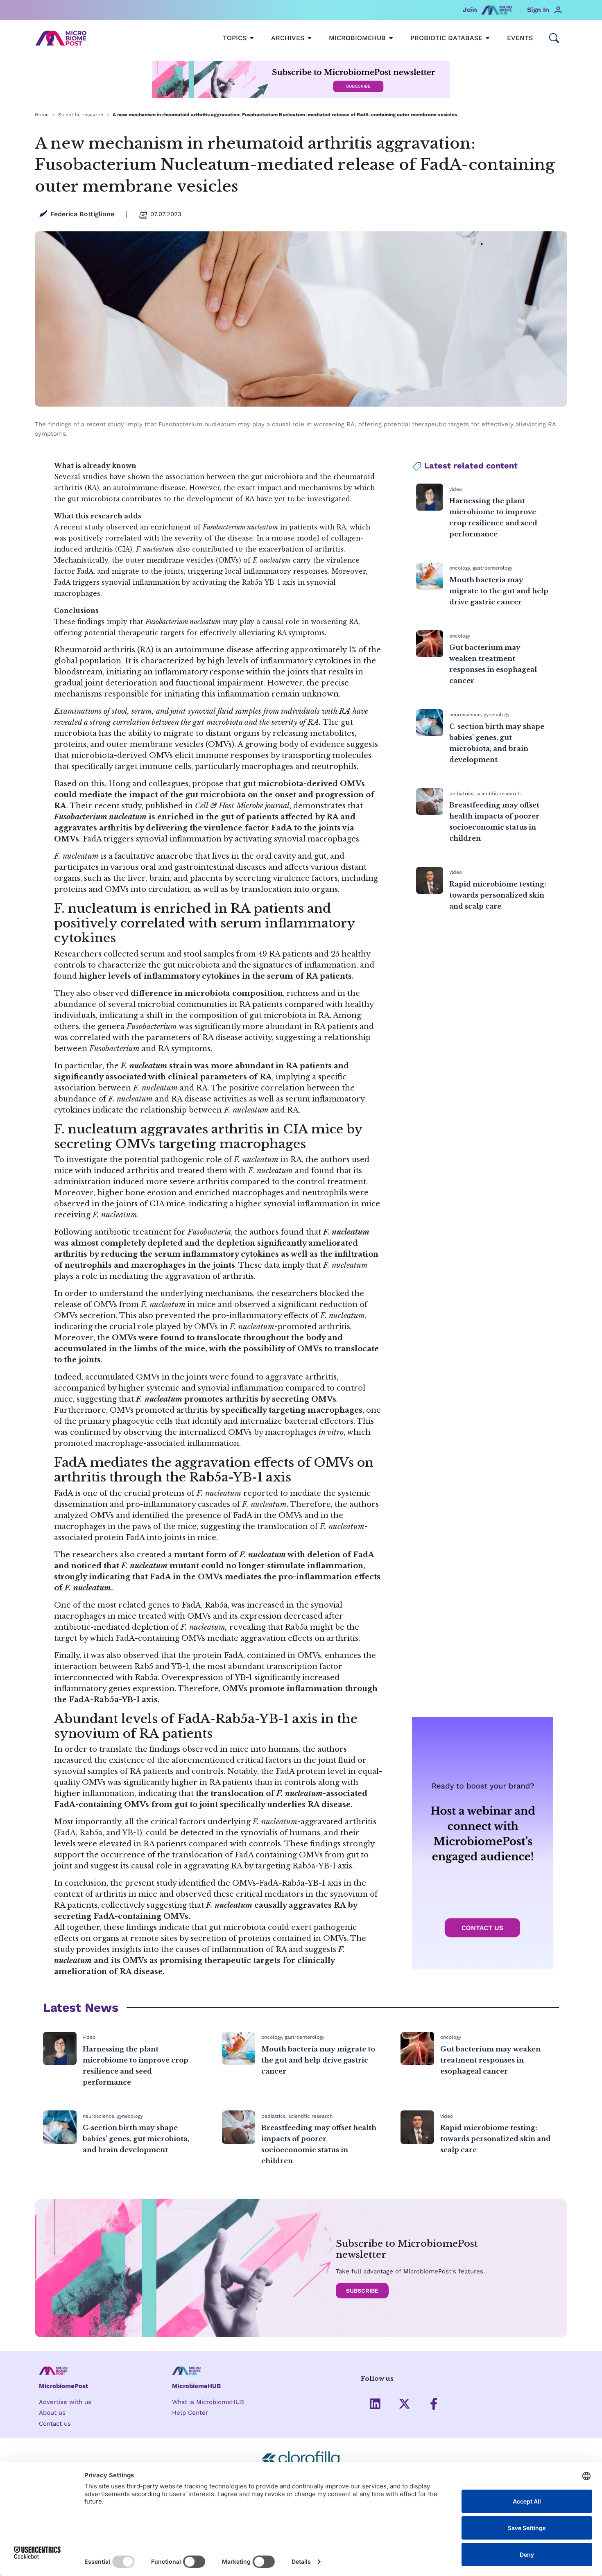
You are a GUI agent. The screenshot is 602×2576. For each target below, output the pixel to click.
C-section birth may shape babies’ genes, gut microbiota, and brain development (136, 2139)
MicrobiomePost (64, 2386)
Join (470, 10)
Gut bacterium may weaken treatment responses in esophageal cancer (490, 2060)
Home (42, 115)
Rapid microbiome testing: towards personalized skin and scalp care (498, 895)
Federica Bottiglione (82, 214)
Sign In (538, 10)
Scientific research (81, 115)
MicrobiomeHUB (196, 2386)
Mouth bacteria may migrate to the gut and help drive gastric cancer (499, 591)
